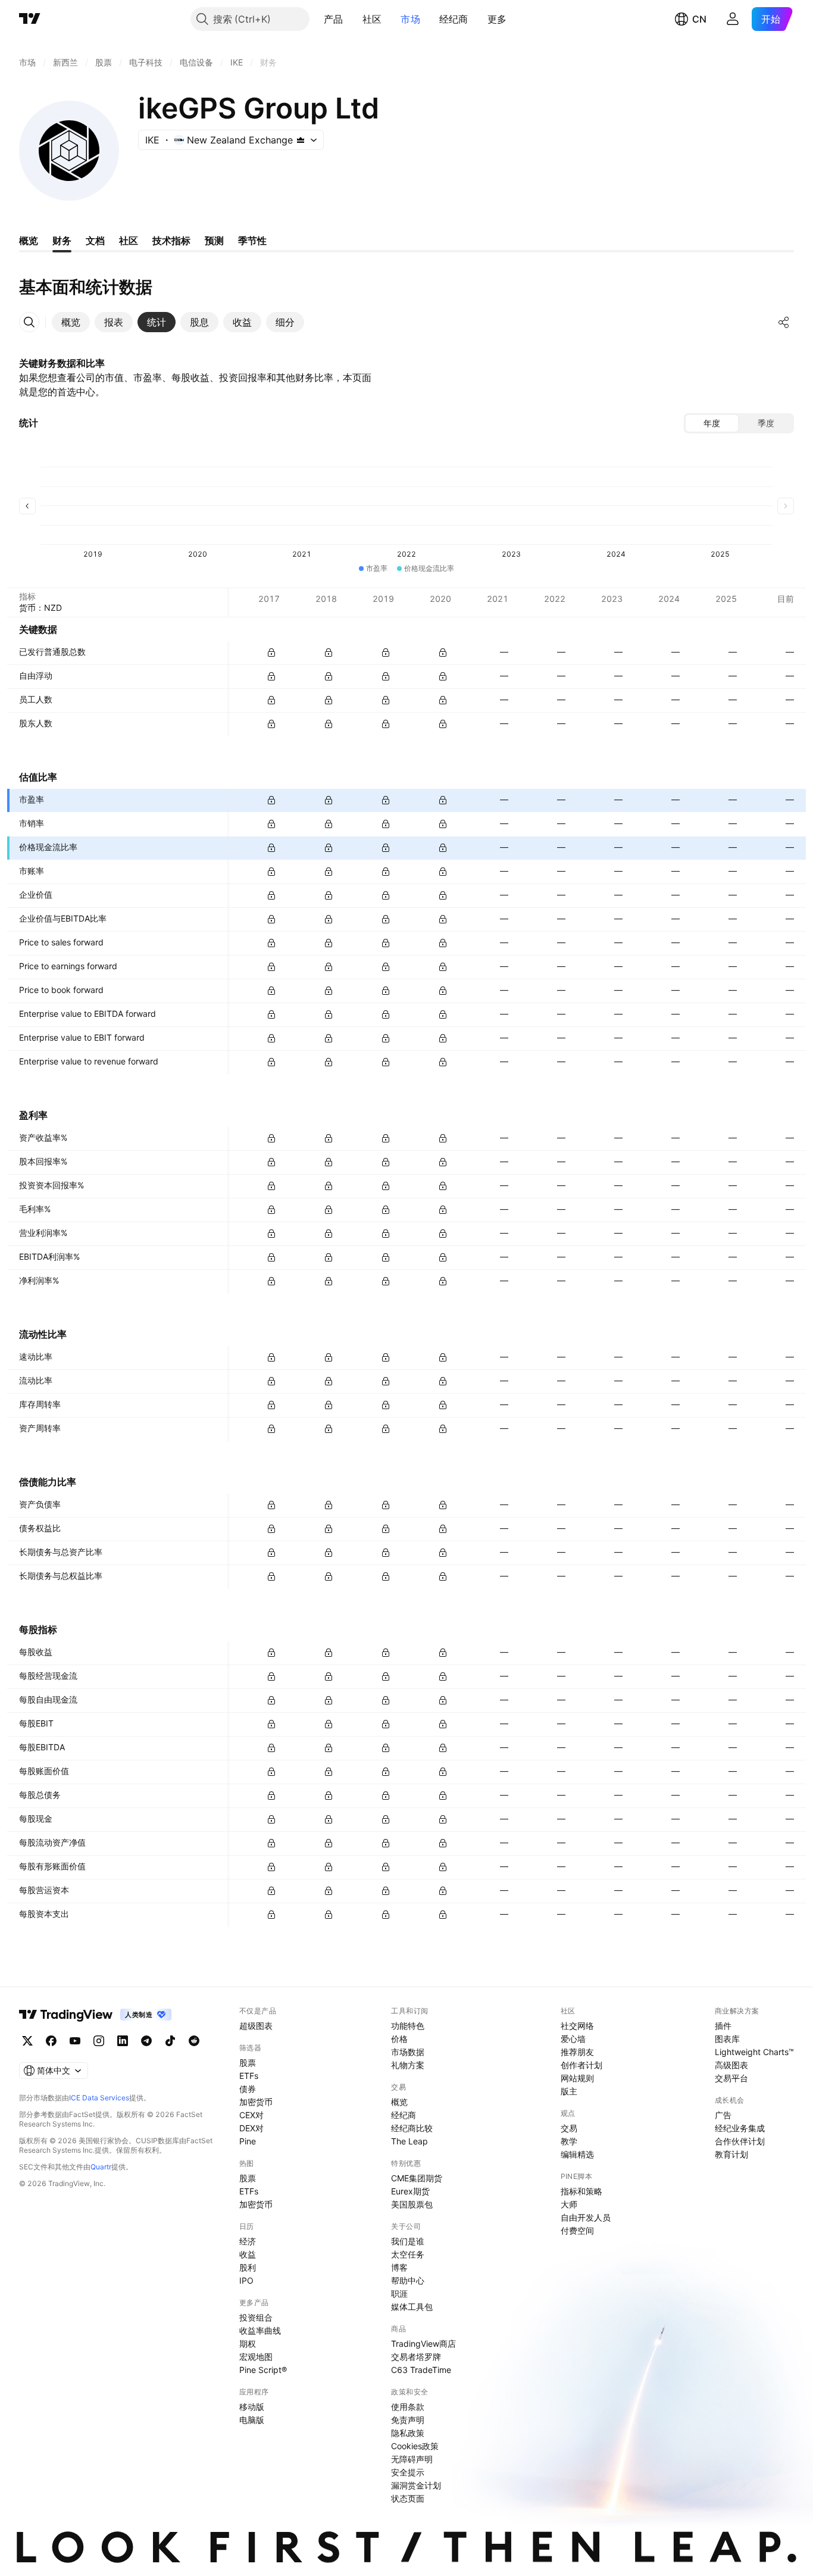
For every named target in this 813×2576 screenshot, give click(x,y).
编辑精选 (577, 2154)
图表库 (727, 2039)
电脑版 (252, 2420)
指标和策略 (581, 2191)
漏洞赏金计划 (416, 2485)
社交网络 (577, 2026)
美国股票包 (412, 2204)
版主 (569, 2091)
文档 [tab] (95, 241)
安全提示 (408, 2472)
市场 (410, 19)
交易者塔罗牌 (416, 2357)
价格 (399, 2039)
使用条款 (408, 2407)
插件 (723, 2026)
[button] (352, 19)
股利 (248, 2267)
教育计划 (731, 2154)
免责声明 (408, 2420)
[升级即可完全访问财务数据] (271, 652)
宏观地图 (256, 2357)
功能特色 (408, 2026)
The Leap (409, 2141)
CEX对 (251, 2115)
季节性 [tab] (252, 241)
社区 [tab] (129, 241)
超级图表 (256, 2026)
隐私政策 (408, 2433)
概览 (399, 2102)
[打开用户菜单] (733, 19)
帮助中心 (408, 2280)
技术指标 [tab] (171, 241)
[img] (301, 140)
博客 (399, 2267)
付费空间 (577, 2230)
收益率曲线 (260, 2330)
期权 (248, 2344)
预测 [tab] (214, 241)
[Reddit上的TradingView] (194, 2041)
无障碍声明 (412, 2459)
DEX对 (251, 2128)
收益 (248, 2254)
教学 (569, 2141)
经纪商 (454, 19)
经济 (248, 2241)
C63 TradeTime (421, 2370)
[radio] (712, 423)
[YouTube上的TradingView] (75, 2041)
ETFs (249, 2076)
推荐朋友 (577, 2052)
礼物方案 (408, 2065)
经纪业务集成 (740, 2128)
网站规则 (577, 2078)
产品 (334, 19)
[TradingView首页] (30, 19)
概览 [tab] (29, 241)
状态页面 (408, 2498)
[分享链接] (784, 322)
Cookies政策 (415, 2446)
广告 (723, 2115)
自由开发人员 (586, 2217)
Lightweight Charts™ (754, 2052)
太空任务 (408, 2254)
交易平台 (731, 2078)
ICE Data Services (99, 2098)
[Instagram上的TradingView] (99, 2041)
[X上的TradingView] (27, 2041)
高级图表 (731, 2065)
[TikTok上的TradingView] (170, 2041)
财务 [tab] (62, 241)
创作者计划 (581, 2065)
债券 (248, 2089)
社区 (372, 19)
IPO (246, 2280)
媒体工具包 (412, 2307)
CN (699, 19)
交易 (569, 2128)
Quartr (101, 2167)
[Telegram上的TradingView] (146, 2041)
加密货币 (256, 2102)
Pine (248, 2141)
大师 (569, 2204)
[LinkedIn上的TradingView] (123, 2041)
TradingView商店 (423, 2344)
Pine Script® (263, 2370)
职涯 (399, 2294)
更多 (497, 19)
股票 (248, 2063)
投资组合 (256, 2317)
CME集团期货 (417, 2178)
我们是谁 (408, 2241)
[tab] (71, 322)
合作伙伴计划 (740, 2141)
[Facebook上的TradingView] (51, 2041)
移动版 (252, 2407)
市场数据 (408, 2052)
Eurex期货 (410, 2191)
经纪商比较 (412, 2128)
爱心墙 (573, 2039)
